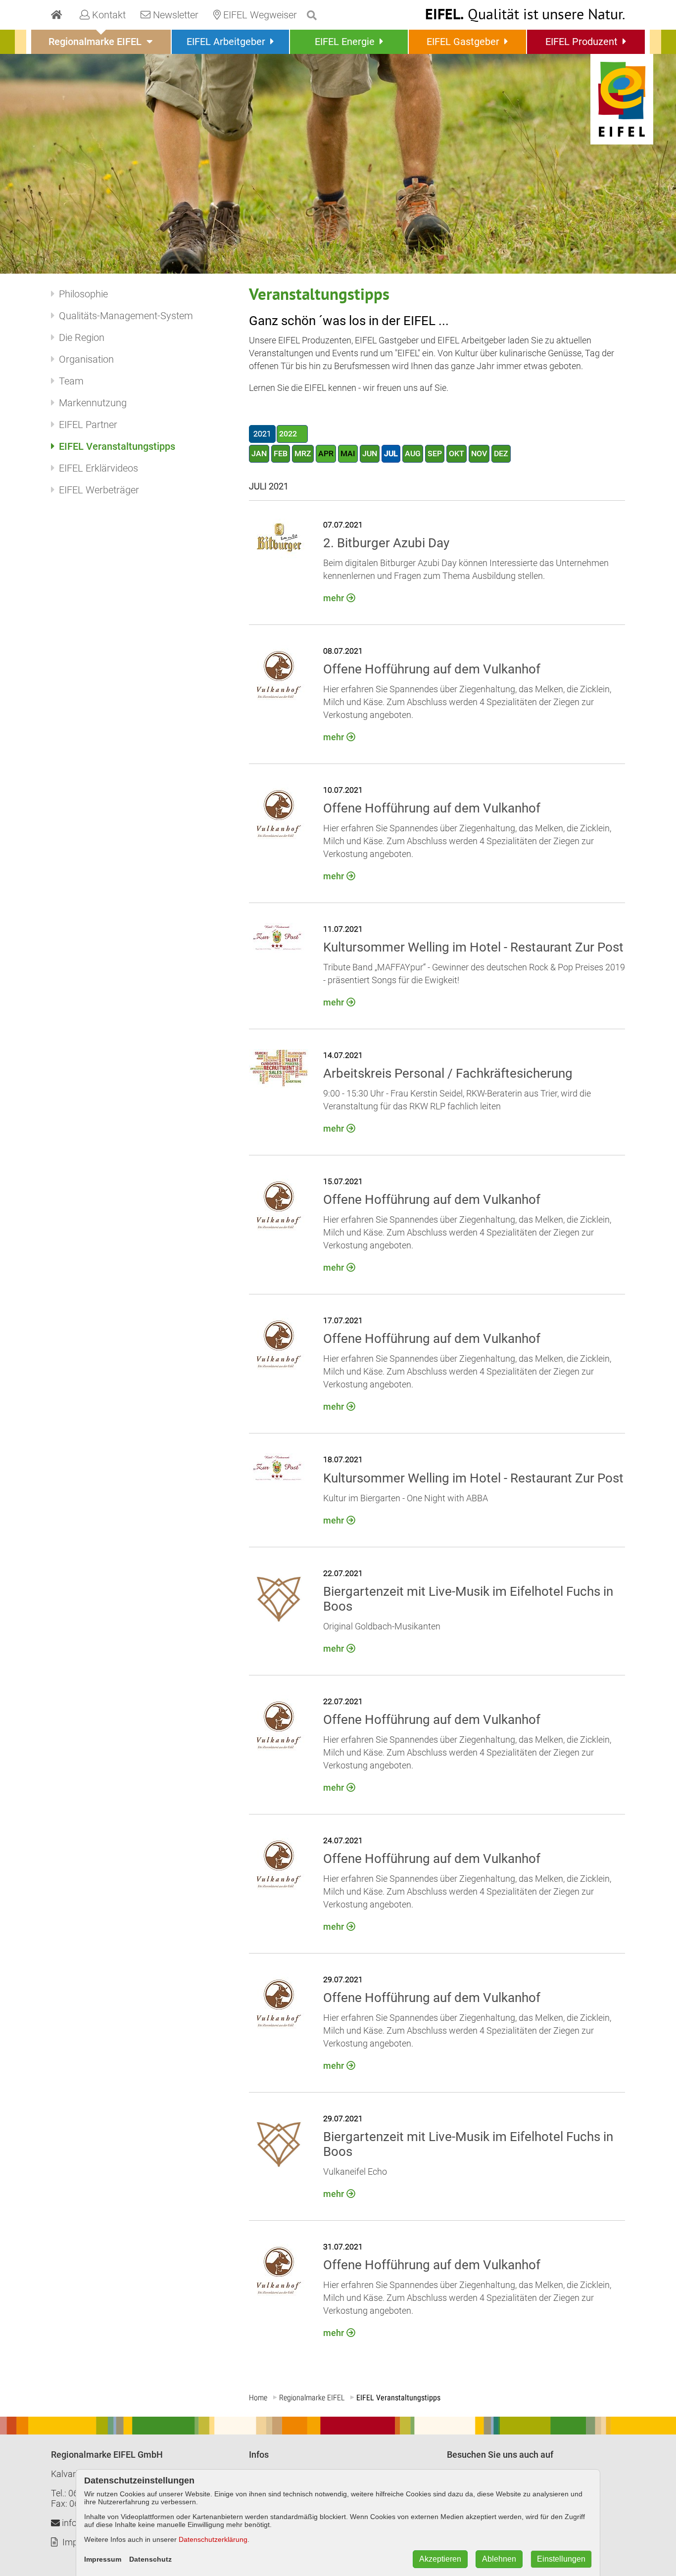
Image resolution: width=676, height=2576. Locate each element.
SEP (435, 453)
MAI (348, 453)
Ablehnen (499, 2559)
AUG (413, 453)
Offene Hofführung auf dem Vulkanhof (432, 669)
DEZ (501, 453)
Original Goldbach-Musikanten (382, 1626)
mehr (334, 598)
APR (326, 453)
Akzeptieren (440, 2559)
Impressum (103, 2559)
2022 (288, 434)
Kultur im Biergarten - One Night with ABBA (406, 1498)
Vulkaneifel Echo (355, 2171)
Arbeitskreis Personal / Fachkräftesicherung (448, 1073)
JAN (259, 453)
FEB (281, 453)
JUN (370, 453)
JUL (391, 453)
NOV (479, 453)
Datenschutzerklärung (213, 2539)
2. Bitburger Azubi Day (386, 543)
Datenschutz (150, 2559)
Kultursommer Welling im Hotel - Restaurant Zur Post (473, 947)
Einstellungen (561, 2559)
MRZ (303, 453)
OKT (457, 453)
